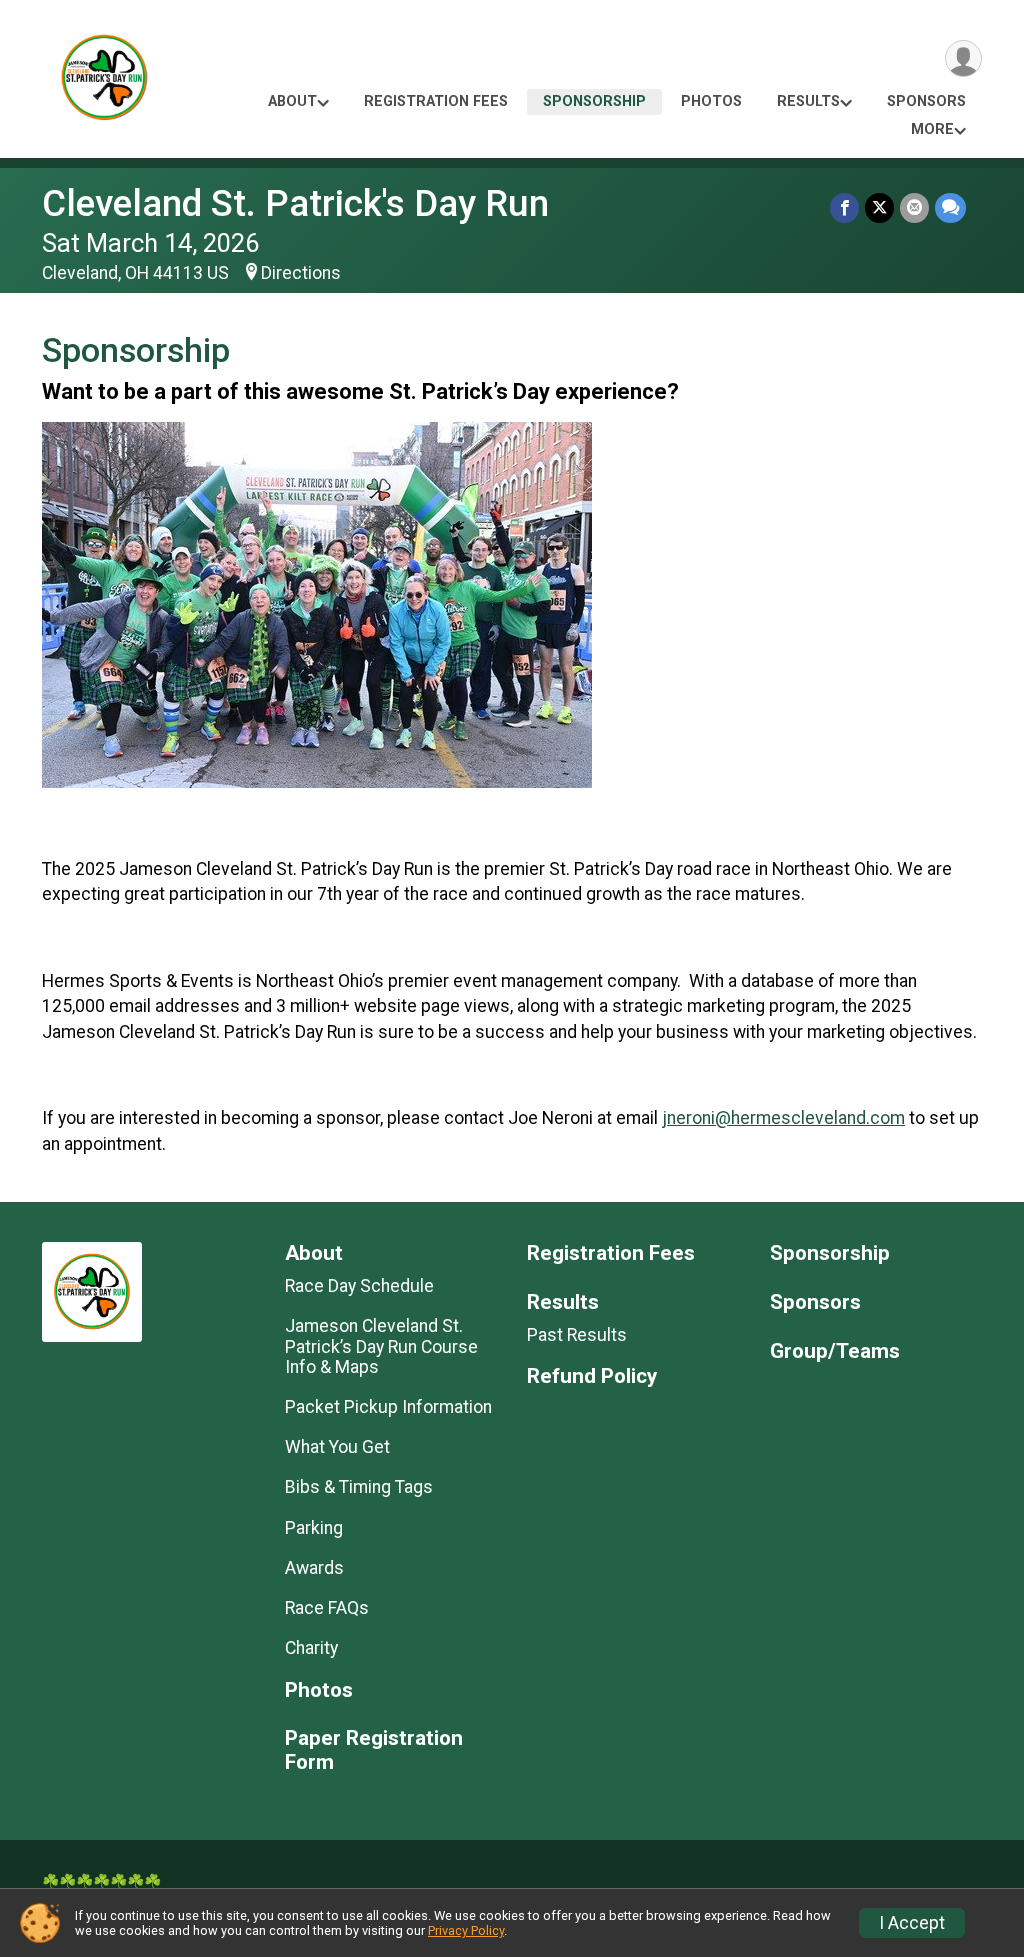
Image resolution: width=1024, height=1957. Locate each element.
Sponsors (926, 101)
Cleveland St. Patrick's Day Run (295, 203)
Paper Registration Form (374, 1750)
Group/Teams (835, 1351)
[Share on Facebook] (844, 207)
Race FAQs (327, 1608)
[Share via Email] (914, 207)
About (292, 101)
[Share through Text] (950, 207)
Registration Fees (436, 101)
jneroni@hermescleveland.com (783, 1118)
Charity (311, 1648)
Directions (301, 273)
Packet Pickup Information (388, 1407)
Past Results (577, 1335)
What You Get (337, 1447)
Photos (711, 101)
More (932, 129)
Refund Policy (592, 1376)
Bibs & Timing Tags (359, 1487)
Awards (314, 1568)
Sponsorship (594, 101)
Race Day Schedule (359, 1286)
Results (808, 101)
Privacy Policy (466, 1930)
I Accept (912, 1923)
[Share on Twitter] (879, 207)
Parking (314, 1528)
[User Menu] (963, 58)
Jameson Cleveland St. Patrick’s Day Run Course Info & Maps (381, 1346)
